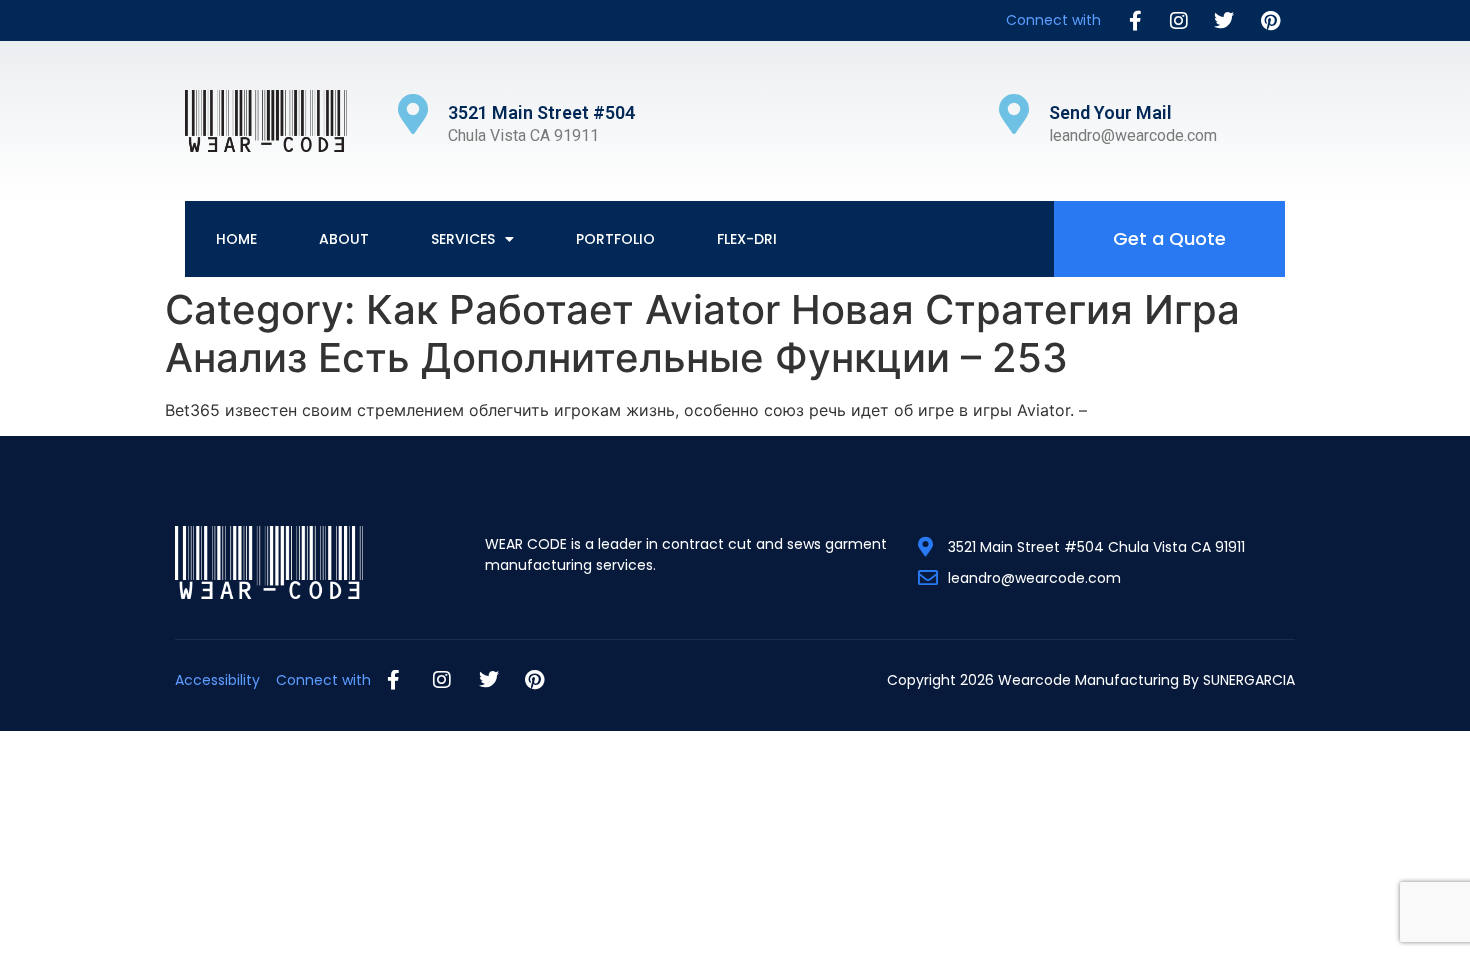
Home (236, 239)
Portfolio (615, 239)
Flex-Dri (747, 239)
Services (463, 239)
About (344, 239)
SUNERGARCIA (1249, 680)
